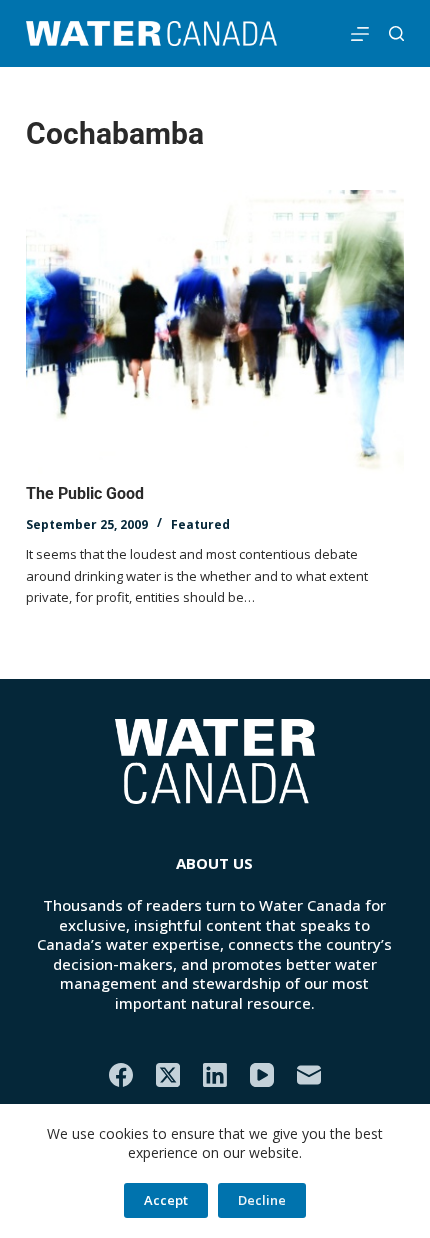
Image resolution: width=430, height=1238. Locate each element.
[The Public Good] (215, 332)
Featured (200, 524)
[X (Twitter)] (168, 1075)
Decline (262, 1200)
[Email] (309, 1075)
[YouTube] (262, 1075)
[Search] (396, 33)
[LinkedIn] (215, 1075)
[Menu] (360, 34)
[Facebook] (121, 1075)
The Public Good (85, 493)
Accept (166, 1200)
